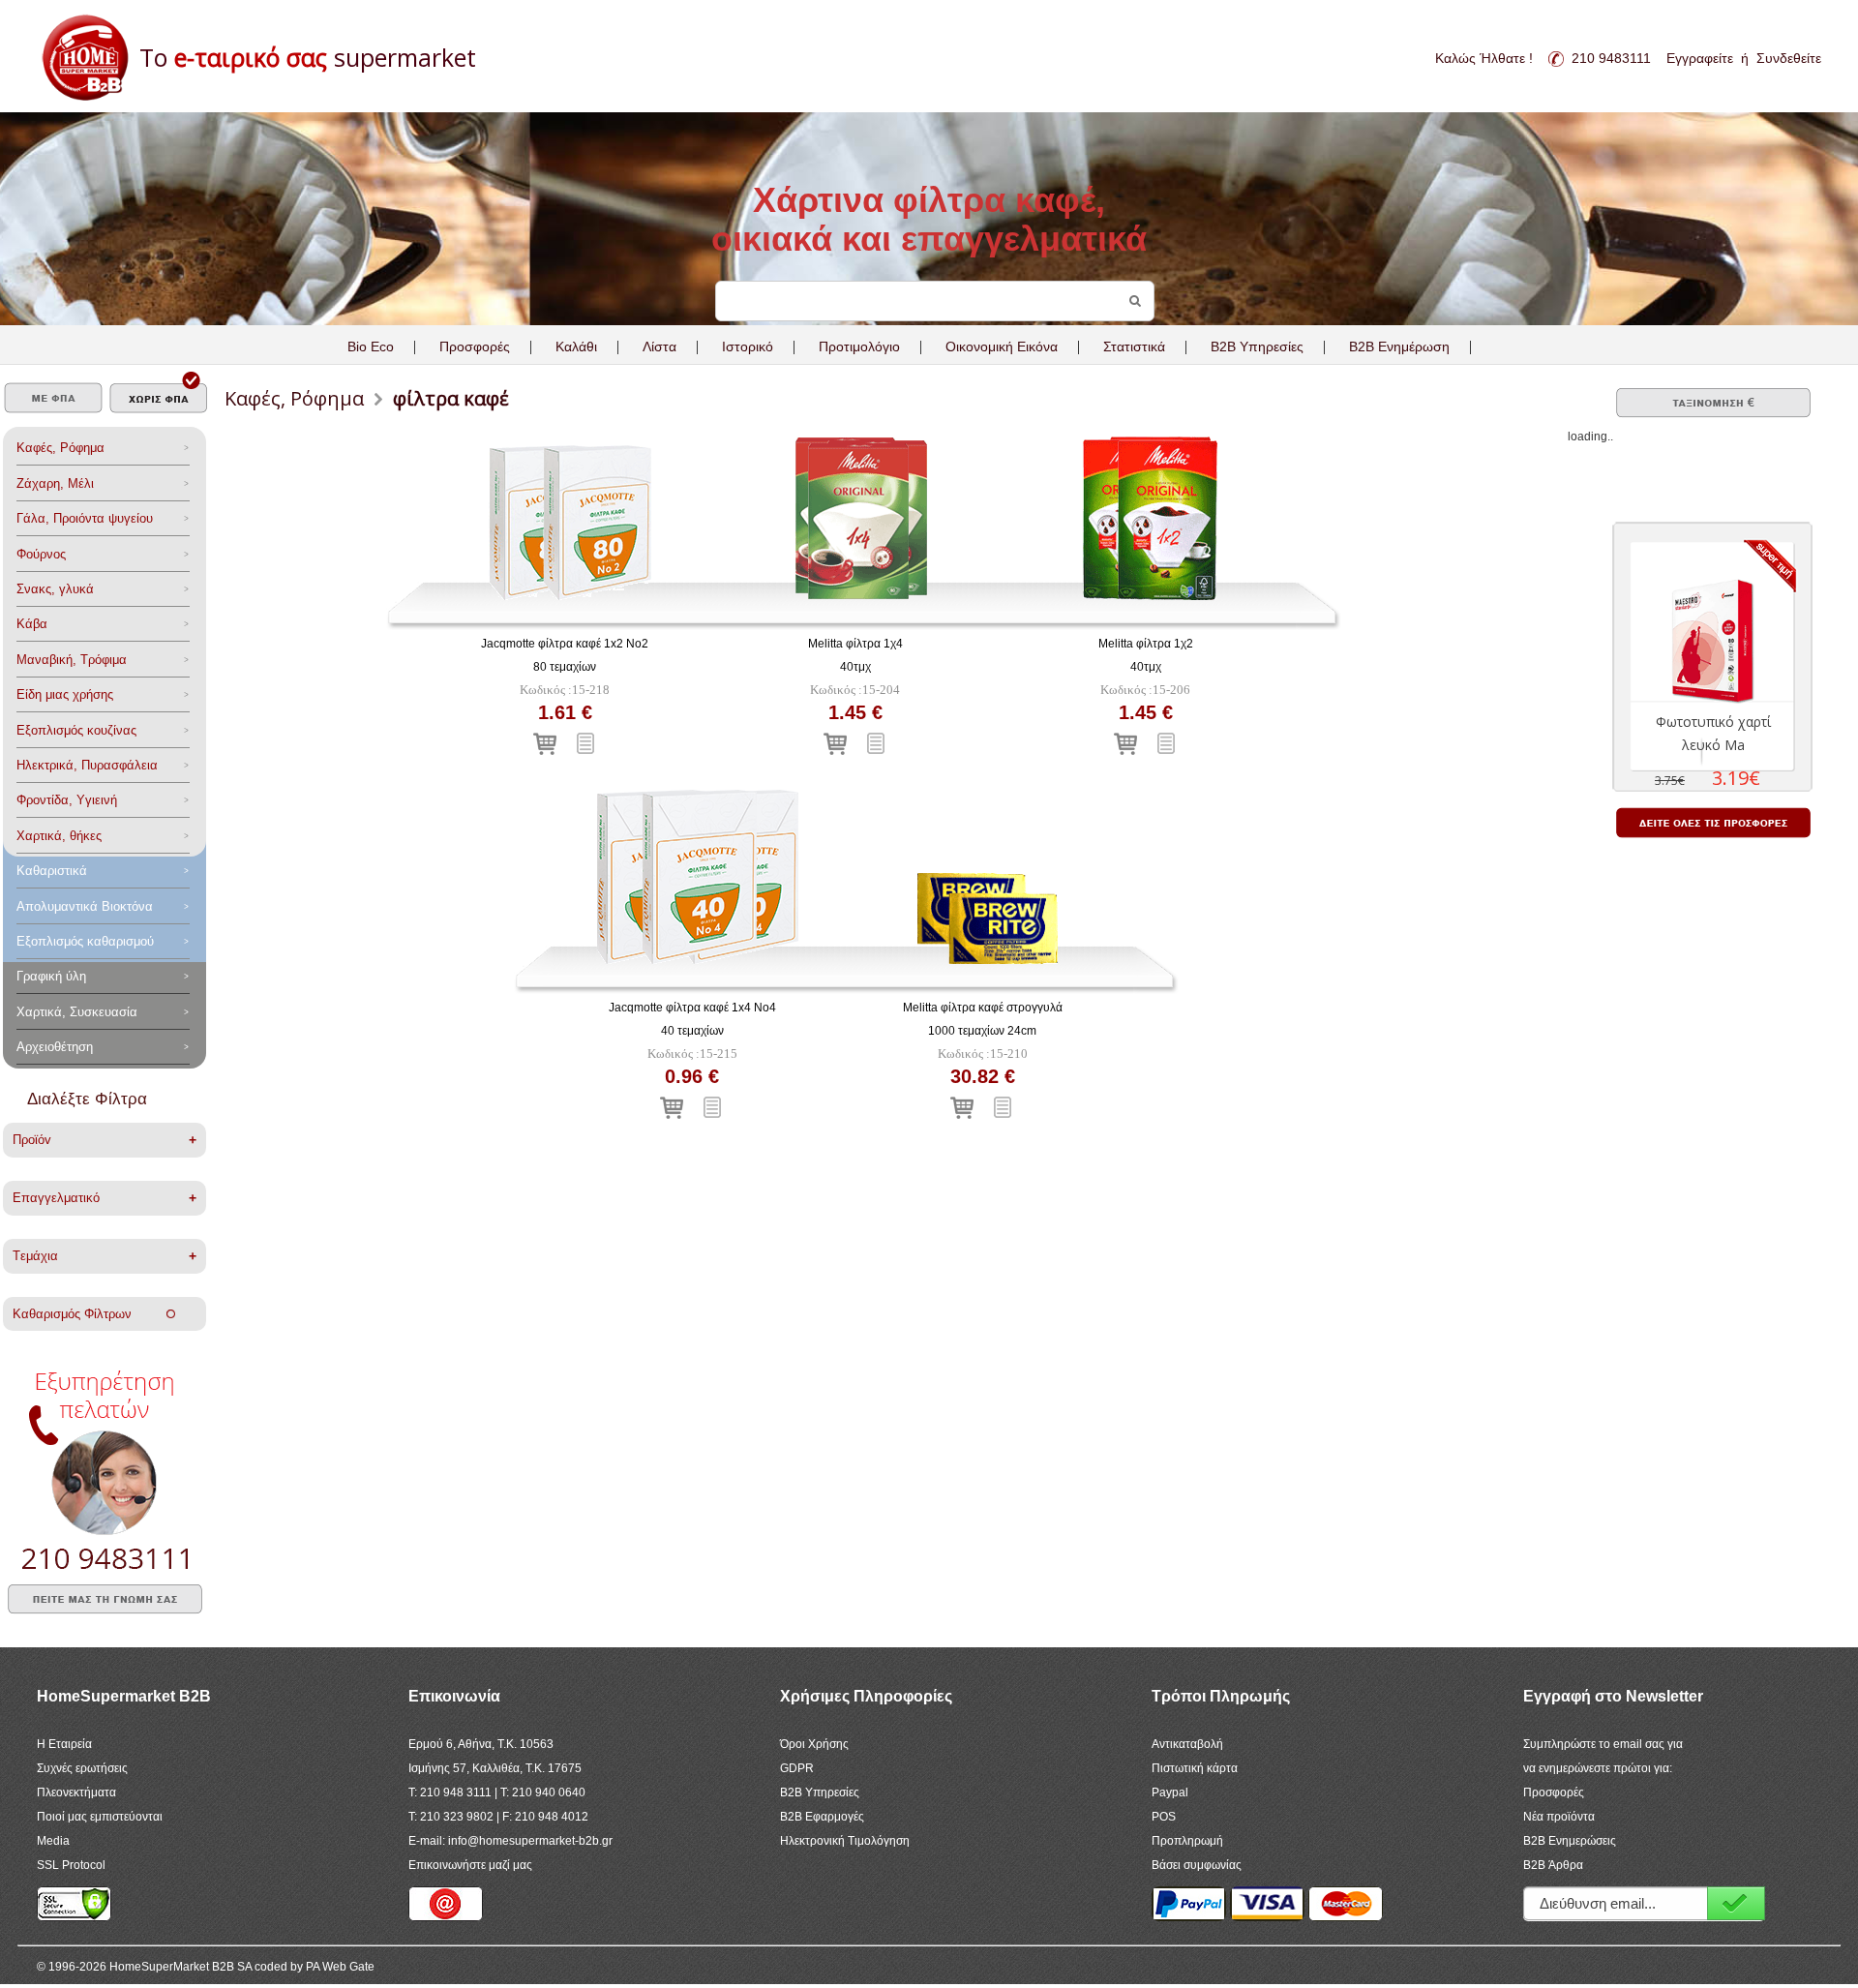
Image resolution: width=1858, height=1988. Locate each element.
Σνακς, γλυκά (55, 589)
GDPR (797, 1768)
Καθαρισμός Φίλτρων (90, 1314)
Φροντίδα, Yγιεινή (67, 800)
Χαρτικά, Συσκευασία (77, 1012)
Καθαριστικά (52, 871)
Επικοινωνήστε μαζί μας (470, 1865)
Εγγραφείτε (1700, 58)
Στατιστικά (1134, 346)
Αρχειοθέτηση (55, 1047)
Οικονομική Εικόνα (1002, 346)
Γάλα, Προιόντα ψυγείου (85, 518)
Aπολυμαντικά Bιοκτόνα (85, 906)
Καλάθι (576, 346)
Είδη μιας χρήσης (65, 694)
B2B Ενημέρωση (1399, 346)
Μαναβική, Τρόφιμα (72, 660)
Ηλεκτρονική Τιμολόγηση (845, 1841)
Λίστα (659, 346)
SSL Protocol (71, 1865)
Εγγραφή (1736, 1903)
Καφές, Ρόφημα (60, 448)
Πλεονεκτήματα (76, 1792)
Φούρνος (41, 554)
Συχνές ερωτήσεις (82, 1768)
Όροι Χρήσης (814, 1744)
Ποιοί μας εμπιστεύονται (100, 1817)
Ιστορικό (748, 346)
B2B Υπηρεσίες (820, 1792)
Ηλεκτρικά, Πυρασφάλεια (87, 765)
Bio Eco (371, 346)
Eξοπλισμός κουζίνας (76, 730)
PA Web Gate (340, 1967)
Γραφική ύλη (51, 976)
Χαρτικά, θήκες (59, 836)
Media (53, 1841)
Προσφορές (475, 346)
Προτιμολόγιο (859, 346)
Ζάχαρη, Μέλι (55, 483)
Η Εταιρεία (64, 1744)
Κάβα (32, 624)
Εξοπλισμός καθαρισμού (85, 941)
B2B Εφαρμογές (822, 1817)
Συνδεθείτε (1789, 58)
